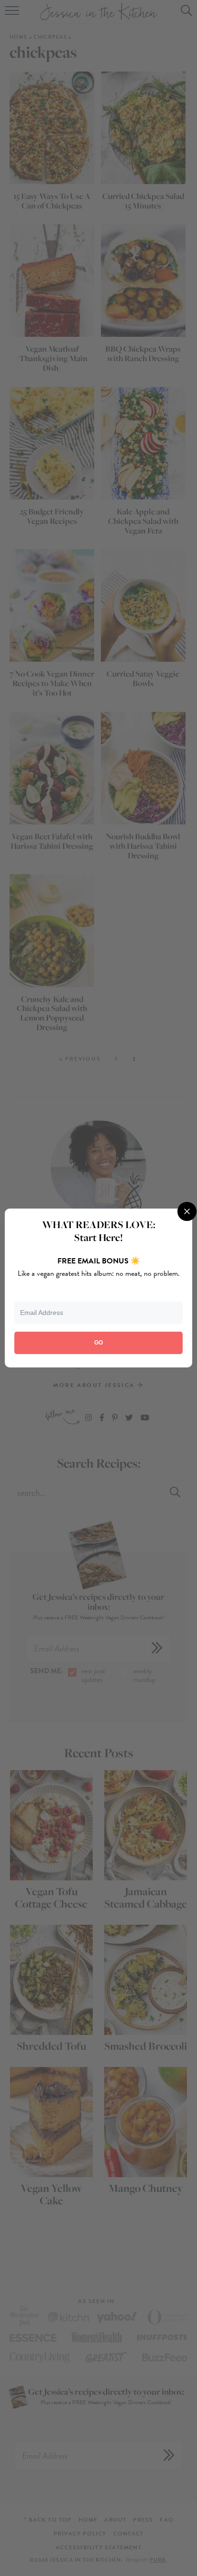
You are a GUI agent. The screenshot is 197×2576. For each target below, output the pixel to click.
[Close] (187, 1211)
